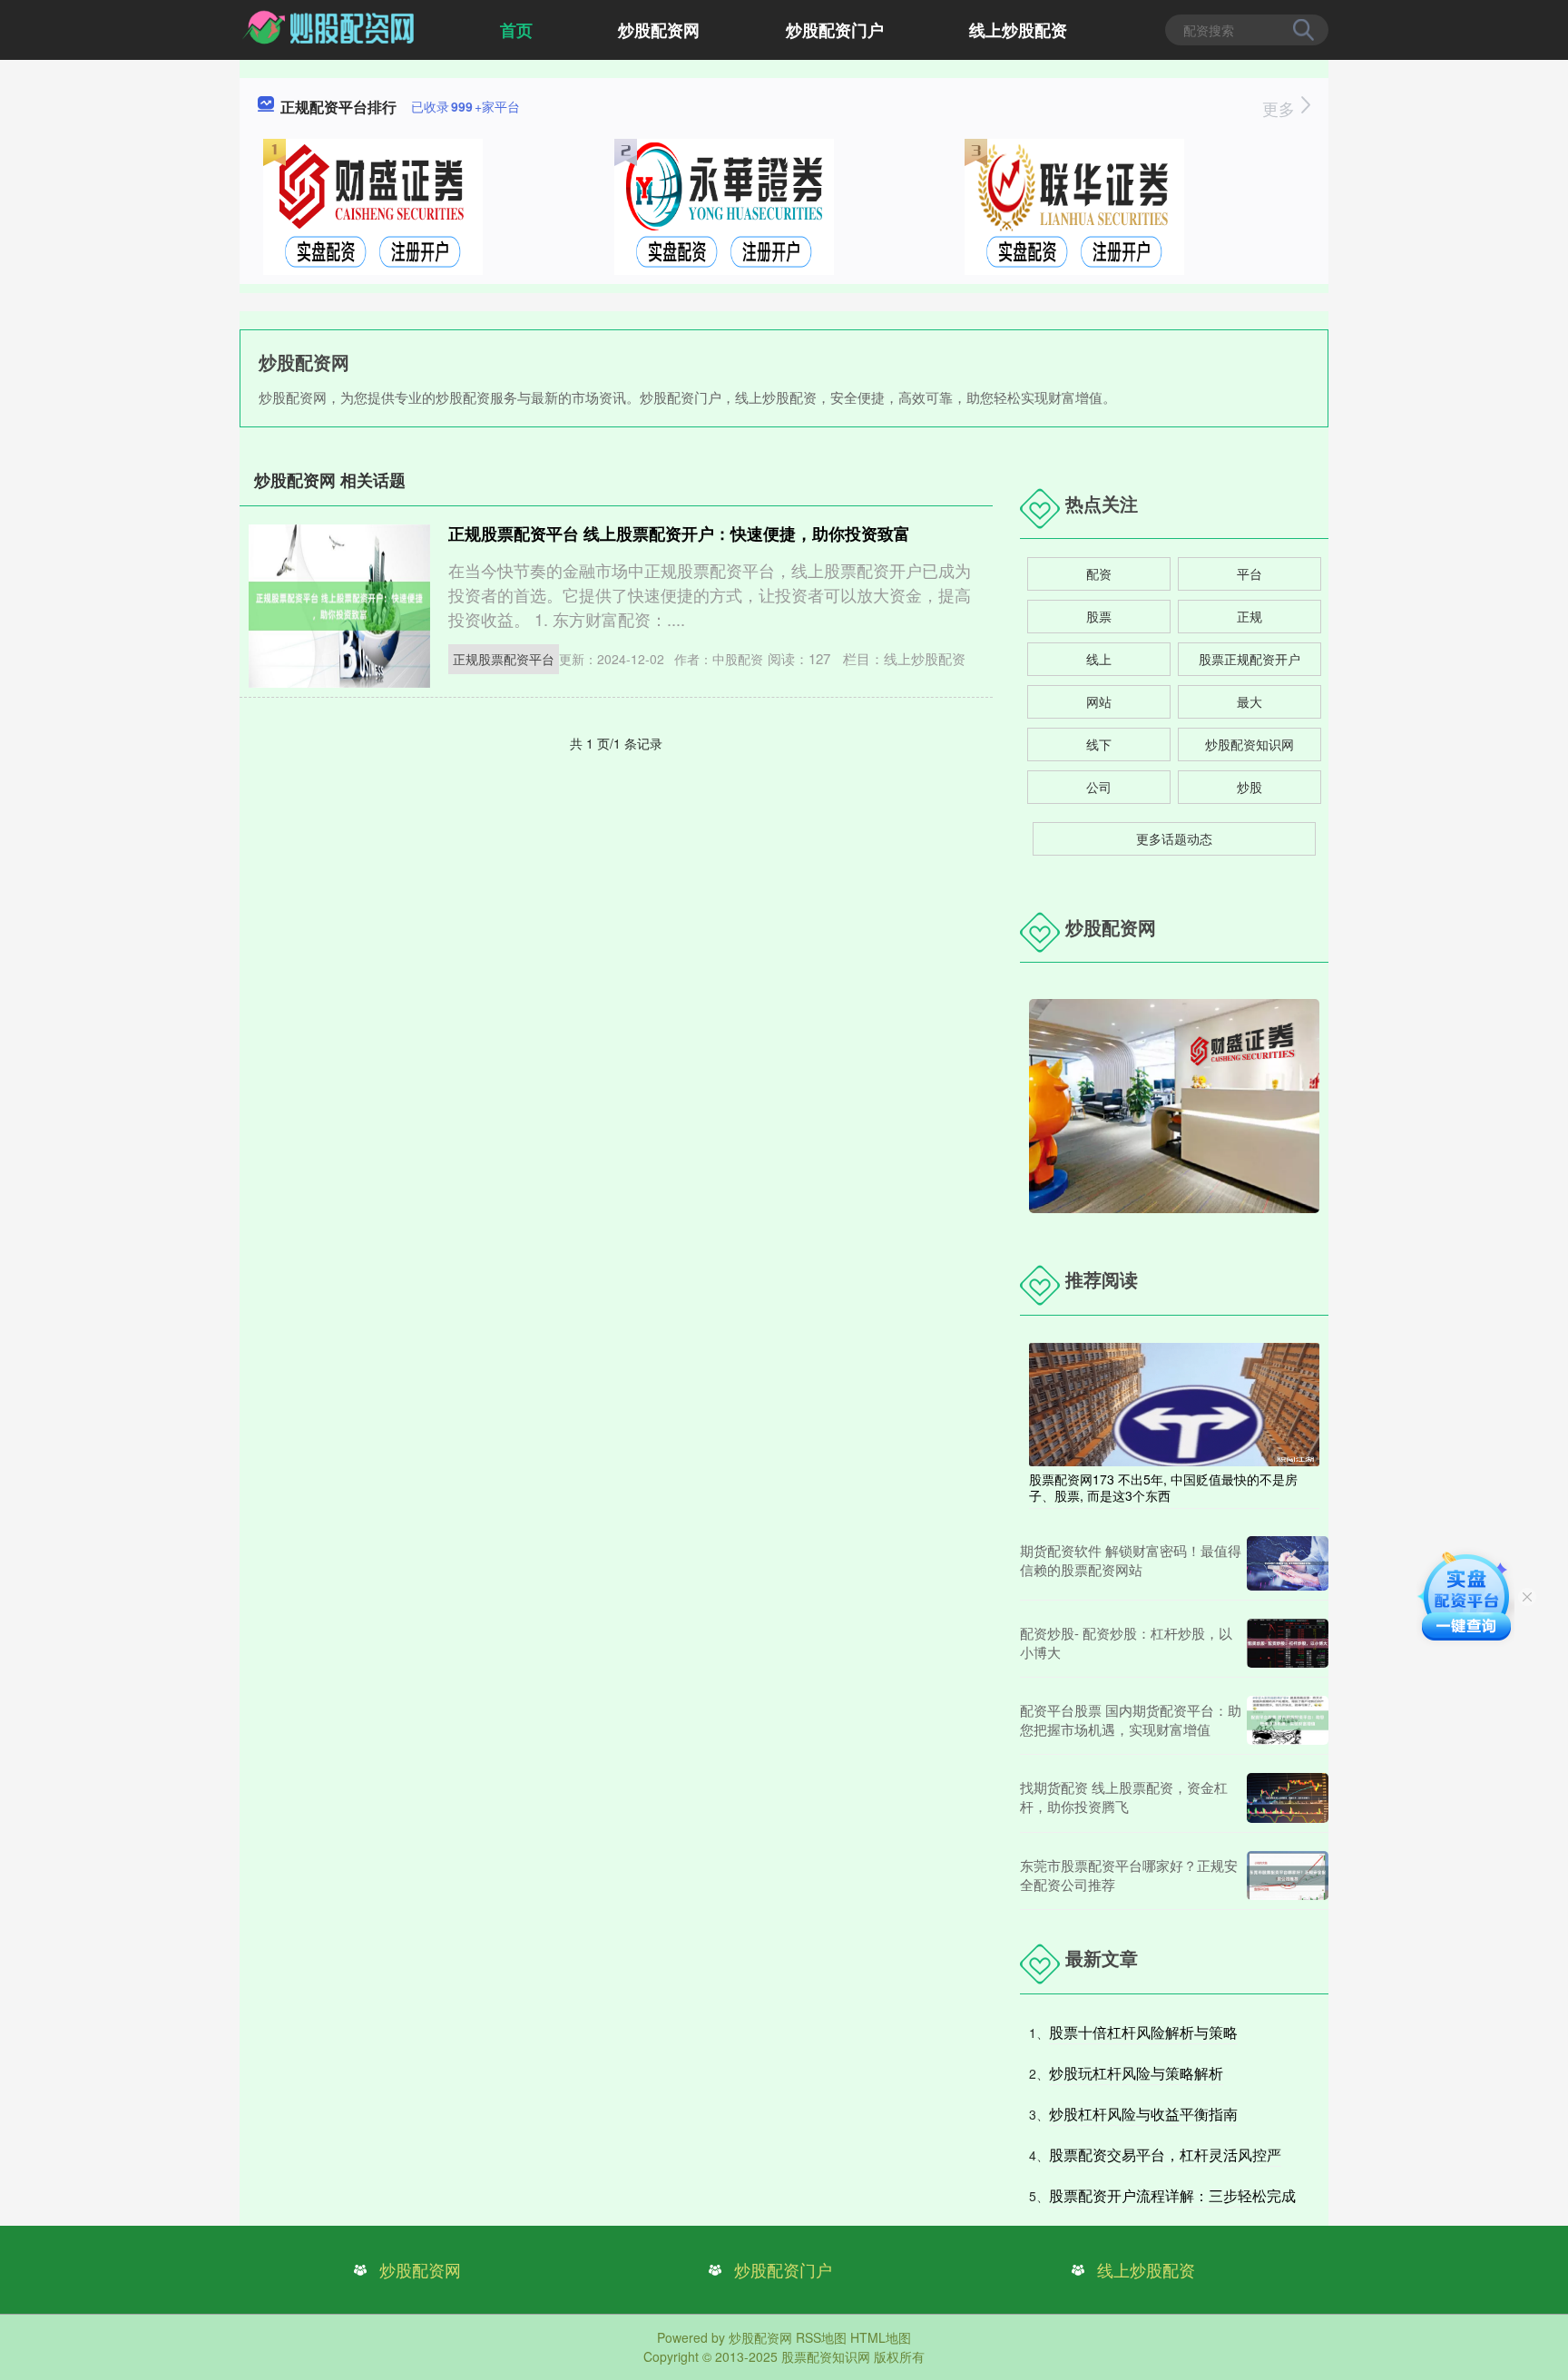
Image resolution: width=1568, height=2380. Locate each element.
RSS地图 (821, 2337)
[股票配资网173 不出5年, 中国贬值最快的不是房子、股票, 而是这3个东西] (1174, 1403)
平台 (1249, 573)
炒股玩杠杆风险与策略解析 (1136, 2073)
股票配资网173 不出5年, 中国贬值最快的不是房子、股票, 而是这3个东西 (1163, 1487)
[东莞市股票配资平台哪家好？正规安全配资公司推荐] (1288, 1876)
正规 (1249, 616)
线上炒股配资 (1018, 30)
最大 (1249, 701)
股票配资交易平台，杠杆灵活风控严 (1165, 2155)
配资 (1099, 573)
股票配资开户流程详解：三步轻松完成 (1172, 2195)
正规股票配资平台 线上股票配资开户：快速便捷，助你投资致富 (679, 534)
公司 (1099, 787)
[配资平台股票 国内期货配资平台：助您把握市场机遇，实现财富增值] (1288, 1720)
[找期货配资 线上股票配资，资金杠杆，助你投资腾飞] (1288, 1798)
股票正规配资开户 (1249, 659)
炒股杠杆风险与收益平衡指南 (1143, 2114)
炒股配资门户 (835, 30)
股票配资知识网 (826, 2356)
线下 (1099, 744)
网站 (1099, 701)
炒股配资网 (659, 30)
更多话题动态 (1174, 838)
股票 (1099, 616)
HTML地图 (881, 2337)
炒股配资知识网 (1249, 744)
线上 (1099, 659)
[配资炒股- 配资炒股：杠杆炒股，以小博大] (1288, 1643)
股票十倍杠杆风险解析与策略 (1143, 2032)
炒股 (1249, 787)
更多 (1281, 108)
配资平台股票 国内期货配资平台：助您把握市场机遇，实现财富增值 (1131, 1719)
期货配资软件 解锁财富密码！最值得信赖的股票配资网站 (1131, 1560)
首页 (516, 30)
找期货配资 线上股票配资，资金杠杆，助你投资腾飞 (1124, 1797)
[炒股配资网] (330, 28)
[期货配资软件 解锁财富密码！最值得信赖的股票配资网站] (1288, 1563)
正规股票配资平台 (504, 659)
